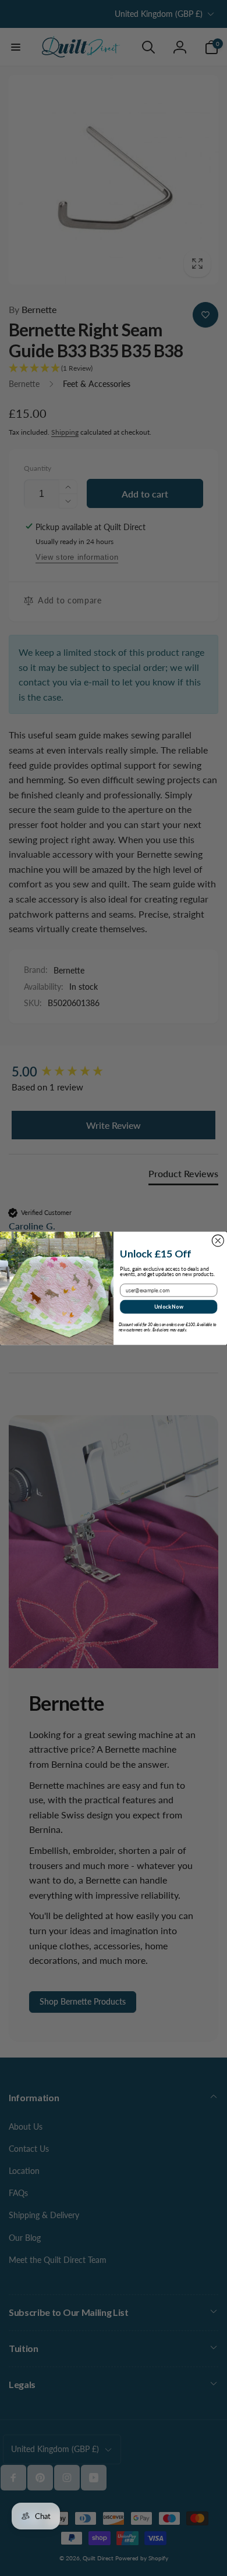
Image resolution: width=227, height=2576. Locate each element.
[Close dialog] (218, 1241)
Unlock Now (169, 1306)
